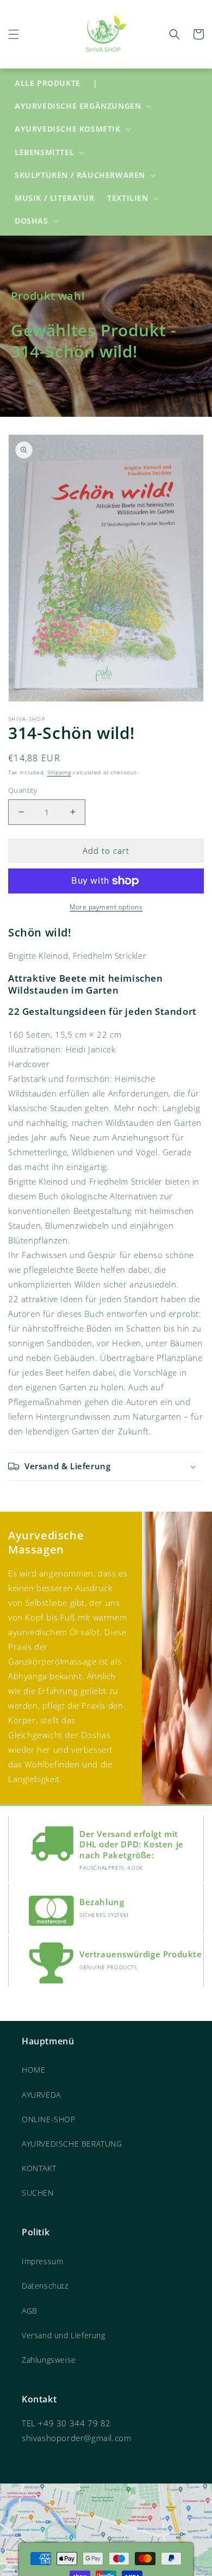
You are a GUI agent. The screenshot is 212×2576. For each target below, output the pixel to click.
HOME (33, 2070)
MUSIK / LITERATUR (54, 198)
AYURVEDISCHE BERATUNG (72, 2144)
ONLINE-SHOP (49, 2119)
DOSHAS (32, 221)
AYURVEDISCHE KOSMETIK (68, 129)
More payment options (106, 907)
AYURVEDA (41, 2095)
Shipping (59, 772)
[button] (14, 34)
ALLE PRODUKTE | (56, 83)
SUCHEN (38, 2193)
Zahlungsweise (49, 2360)
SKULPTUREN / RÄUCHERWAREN (80, 175)
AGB (30, 2311)
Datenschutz (45, 2286)
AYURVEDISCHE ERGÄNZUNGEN (78, 106)
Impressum (42, 2261)
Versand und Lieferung (64, 2335)
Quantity (23, 790)
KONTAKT (39, 2168)
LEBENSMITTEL (44, 152)
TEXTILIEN (127, 198)
